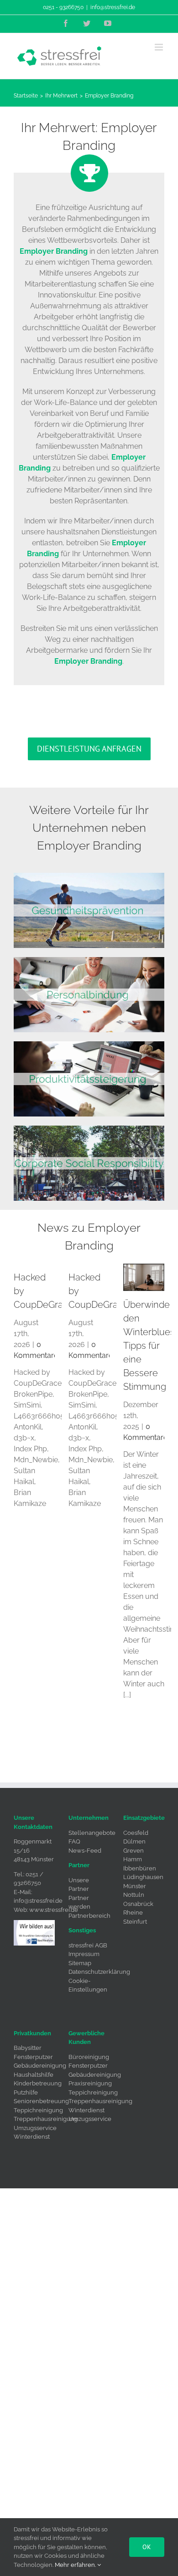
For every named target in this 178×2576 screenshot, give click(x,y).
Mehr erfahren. (76, 2565)
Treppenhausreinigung (46, 2119)
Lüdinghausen (143, 1877)
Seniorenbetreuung (41, 2101)
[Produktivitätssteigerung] (89, 1045)
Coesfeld (136, 1833)
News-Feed (85, 1851)
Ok (147, 2547)
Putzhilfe (26, 2092)
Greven (133, 1851)
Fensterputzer (33, 2057)
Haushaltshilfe (34, 2075)
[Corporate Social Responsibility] (89, 1129)
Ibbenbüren (140, 1868)
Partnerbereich (89, 1916)
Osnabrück (138, 1904)
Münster (135, 1886)
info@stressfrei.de (113, 7)
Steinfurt (135, 1922)
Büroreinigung (89, 2057)
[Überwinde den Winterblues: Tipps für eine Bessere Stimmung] (144, 1277)
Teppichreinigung (38, 2110)
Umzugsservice (35, 2128)
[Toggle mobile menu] (160, 47)
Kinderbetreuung (38, 2083)
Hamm (133, 1859)
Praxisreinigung (90, 2083)
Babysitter (28, 2048)
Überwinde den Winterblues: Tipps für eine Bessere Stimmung (150, 1346)
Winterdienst (32, 2137)
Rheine (133, 1913)
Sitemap (80, 1963)
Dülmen (134, 1841)
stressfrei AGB (88, 1945)
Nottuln (134, 1895)
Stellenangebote (92, 1833)
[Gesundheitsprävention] (89, 876)
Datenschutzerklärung (99, 1972)
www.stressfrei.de (54, 1910)
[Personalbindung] (89, 960)
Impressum (84, 1954)
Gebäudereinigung (40, 2066)
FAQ (74, 1841)
